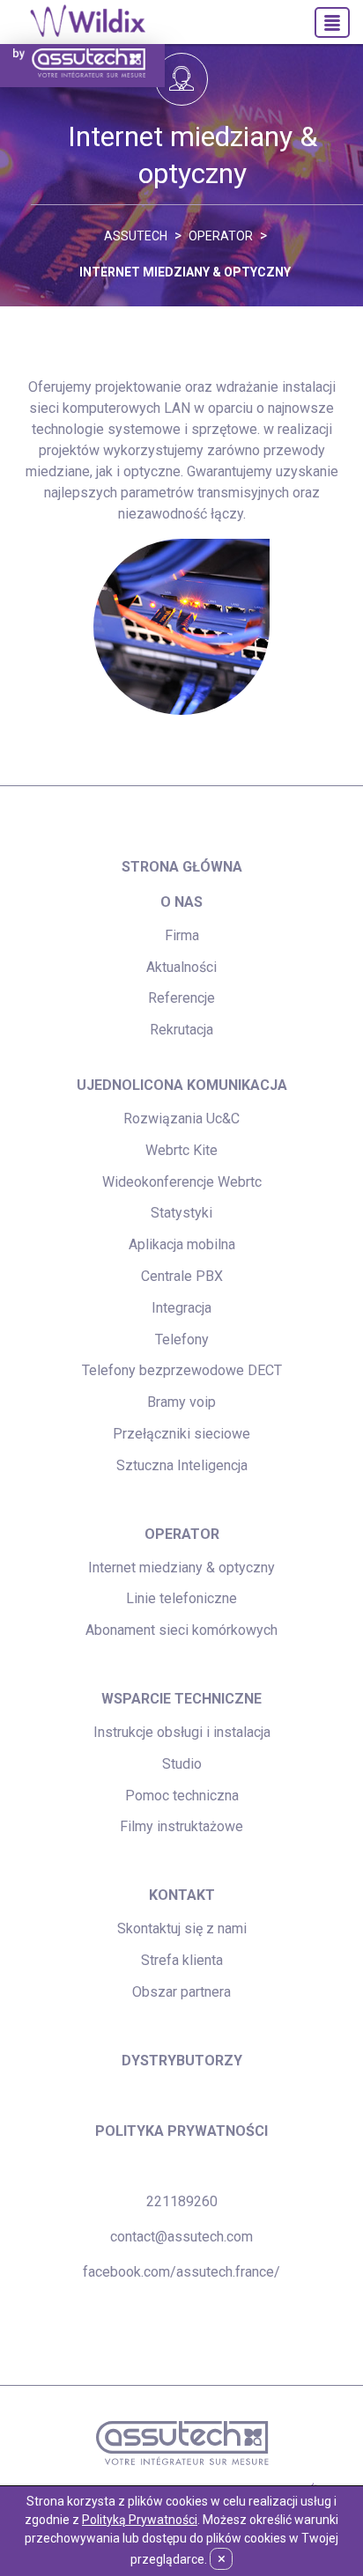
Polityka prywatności (181, 2131)
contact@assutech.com (181, 2237)
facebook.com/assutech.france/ (181, 2272)
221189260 (182, 2201)
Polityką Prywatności (140, 2520)
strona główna (182, 867)
